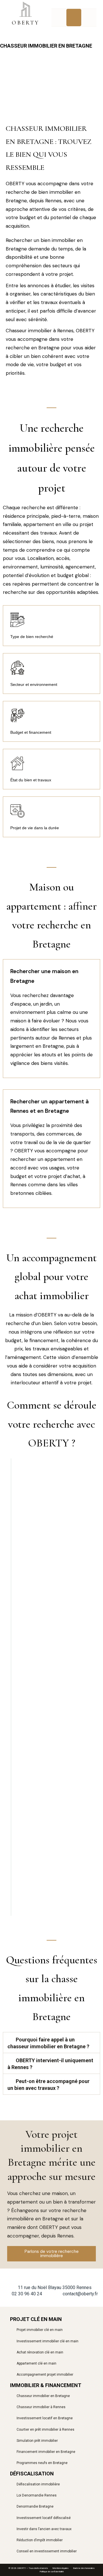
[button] (74, 18)
